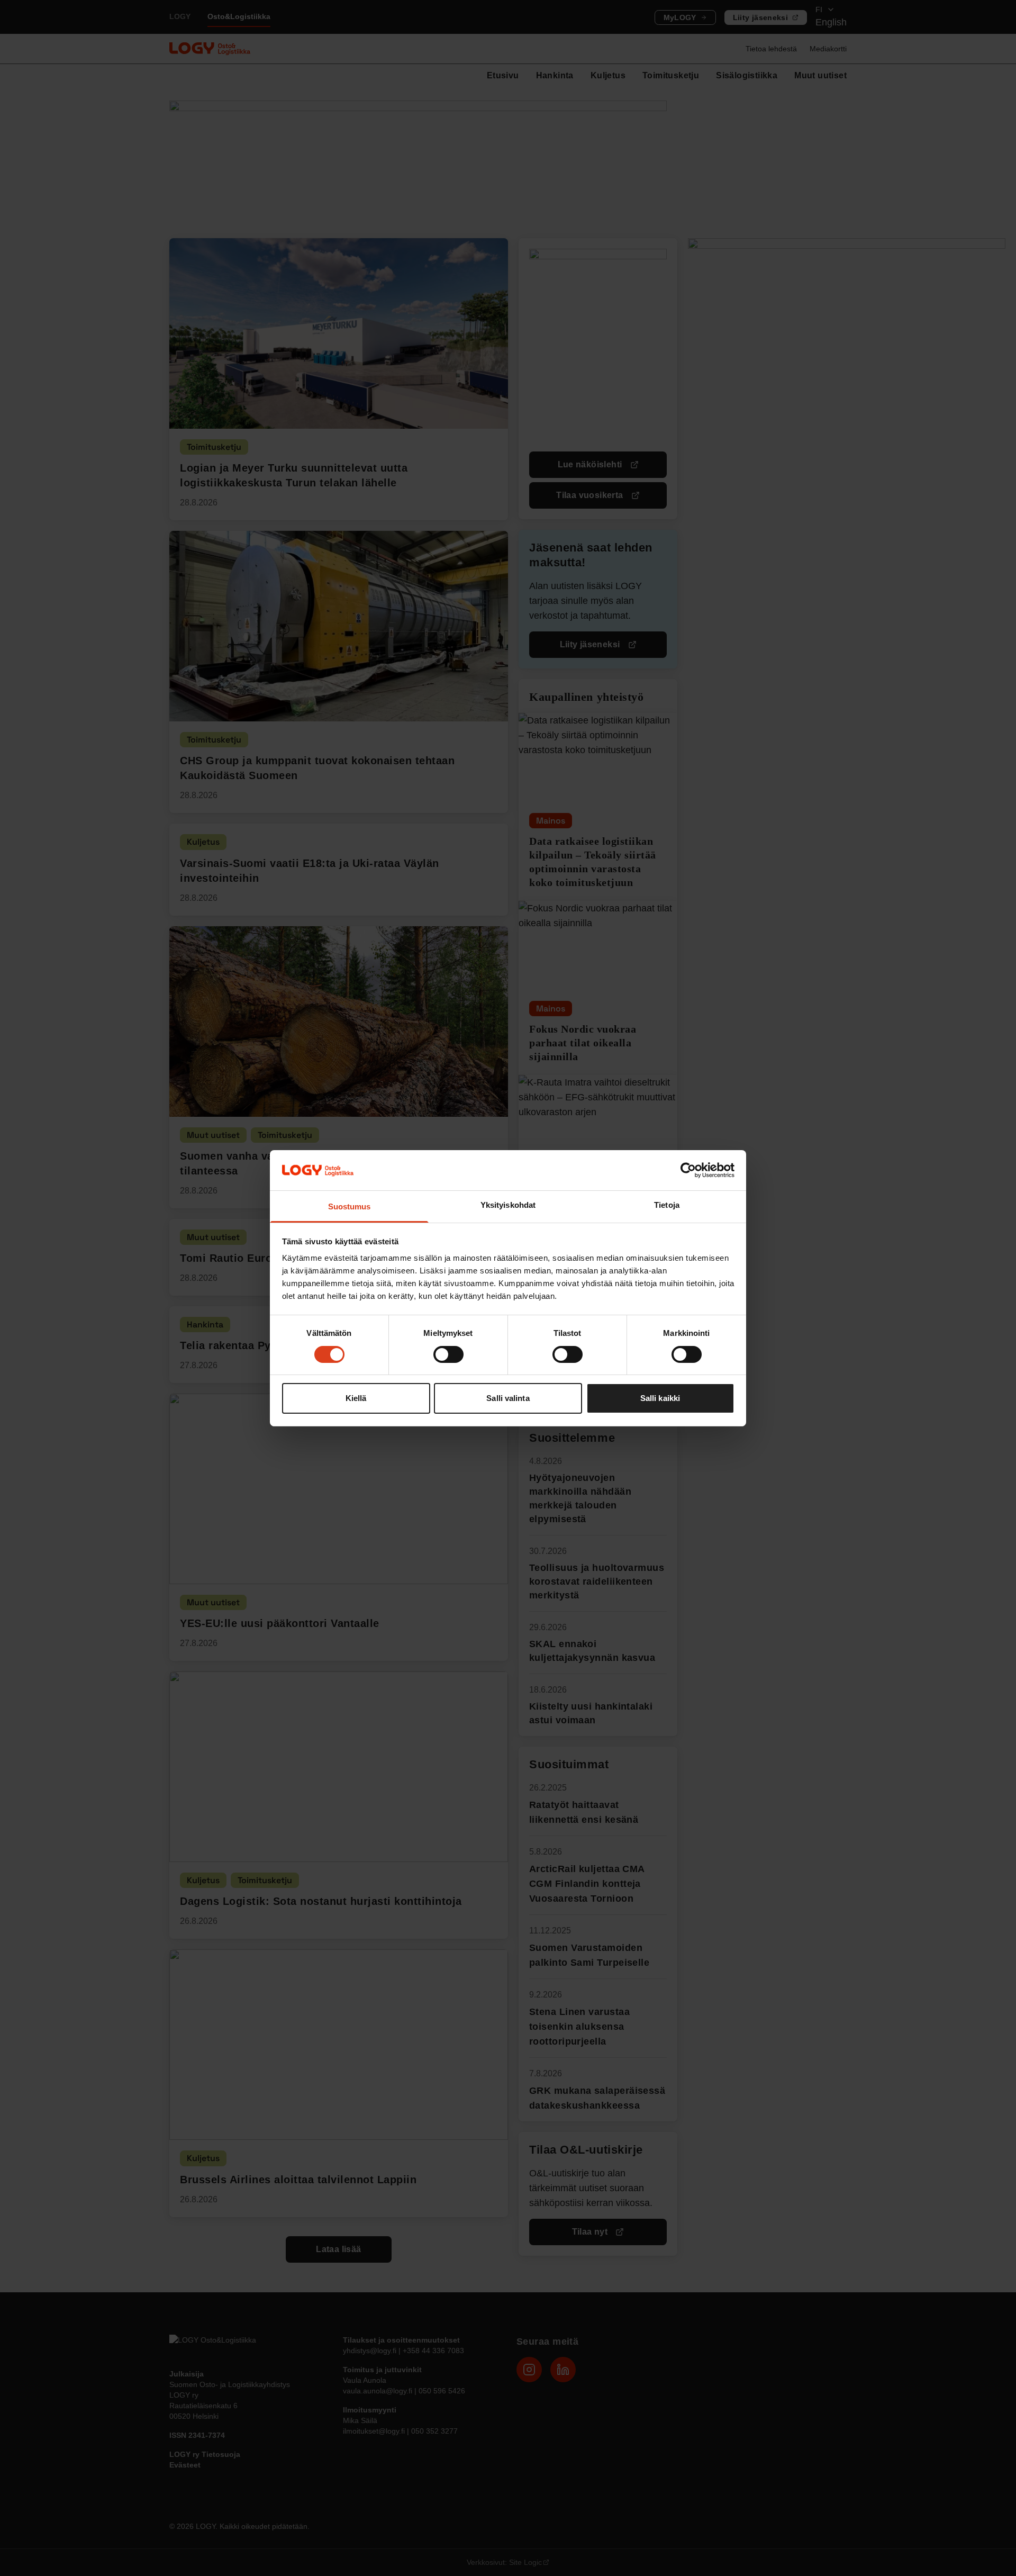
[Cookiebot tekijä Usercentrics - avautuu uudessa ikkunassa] (688, 1170)
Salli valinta (508, 1398)
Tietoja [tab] (667, 1205)
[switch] (448, 1354)
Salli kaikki (660, 1398)
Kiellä (356, 1398)
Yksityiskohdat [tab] (508, 1205)
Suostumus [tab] (350, 1206)
